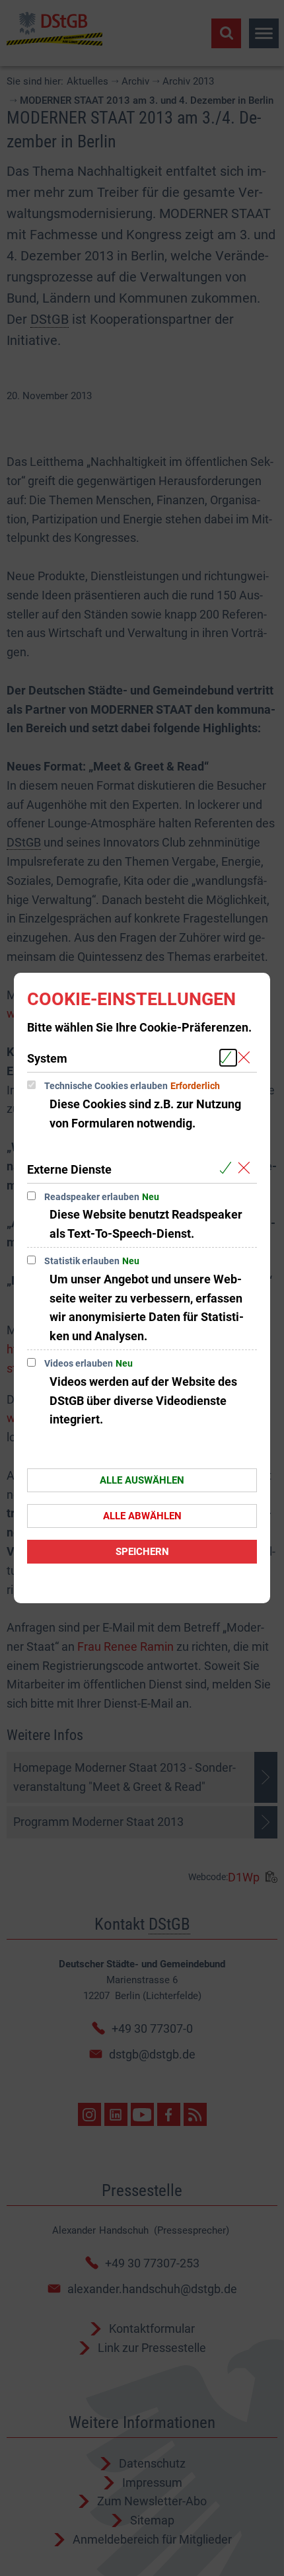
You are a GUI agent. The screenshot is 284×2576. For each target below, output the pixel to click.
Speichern (142, 1552)
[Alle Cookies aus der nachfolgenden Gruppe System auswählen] (228, 1058)
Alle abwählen (142, 1516)
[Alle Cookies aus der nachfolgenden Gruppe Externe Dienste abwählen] (247, 1169)
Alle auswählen (142, 1480)
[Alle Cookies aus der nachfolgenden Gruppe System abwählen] (247, 1058)
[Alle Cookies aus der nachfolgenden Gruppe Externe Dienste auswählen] (228, 1169)
